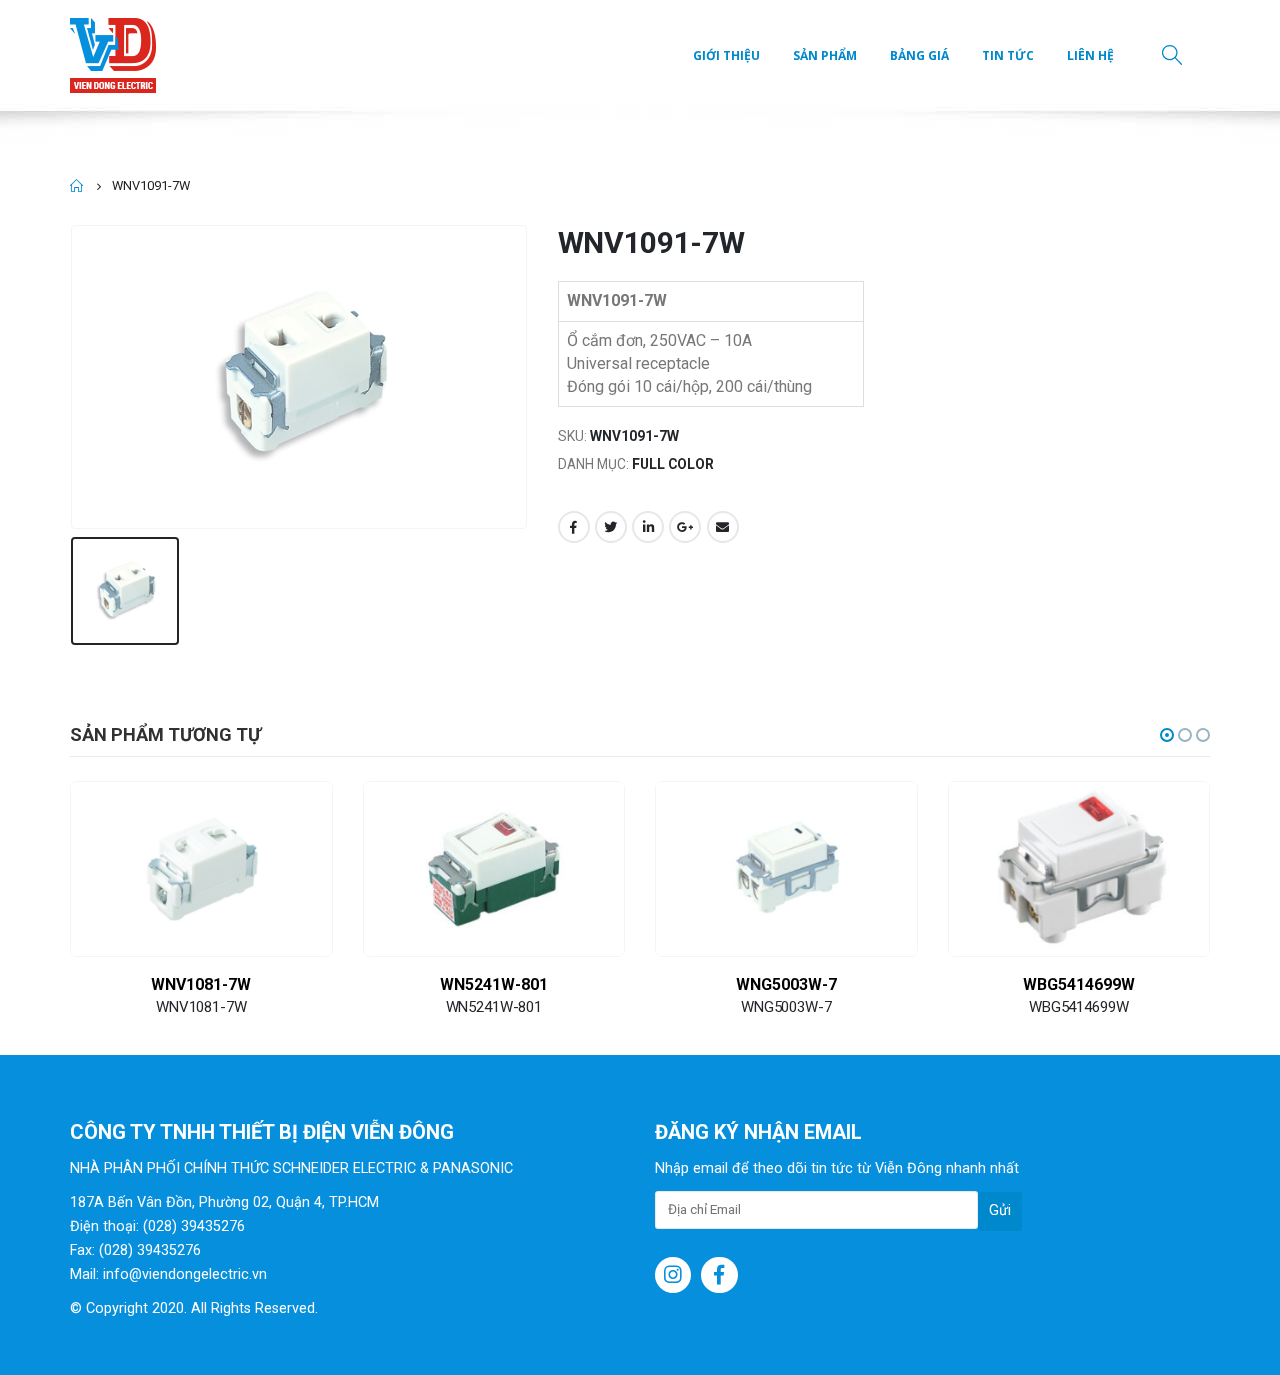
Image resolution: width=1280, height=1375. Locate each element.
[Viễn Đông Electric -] (117, 55)
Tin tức (1008, 55)
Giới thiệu (726, 55)
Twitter (611, 527)
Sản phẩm (825, 55)
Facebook (574, 527)
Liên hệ (1090, 55)
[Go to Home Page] (77, 186)
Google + (685, 527)
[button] (1167, 735)
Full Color (673, 464)
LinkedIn (648, 527)
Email (723, 527)
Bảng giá (919, 55)
